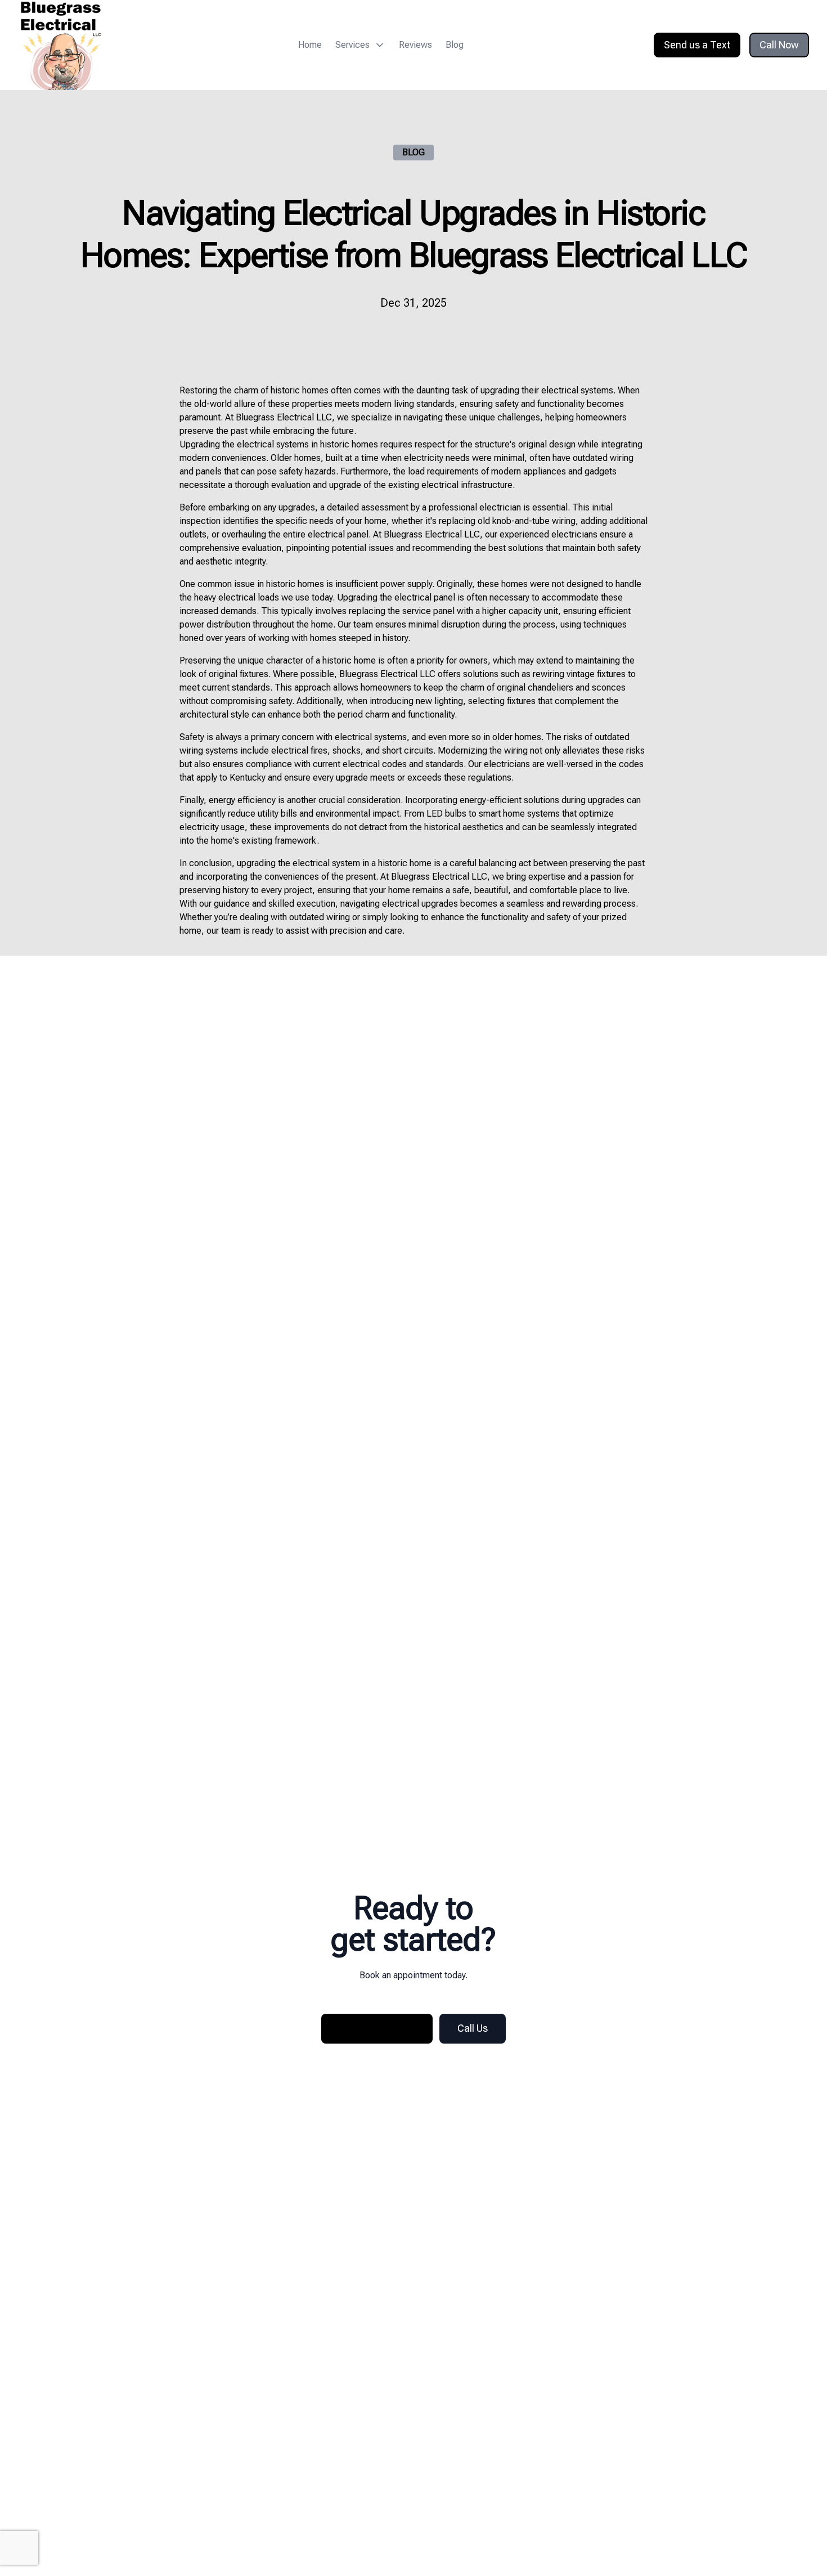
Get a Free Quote (377, 2028)
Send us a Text (697, 45)
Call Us (473, 2028)
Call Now (779, 45)
